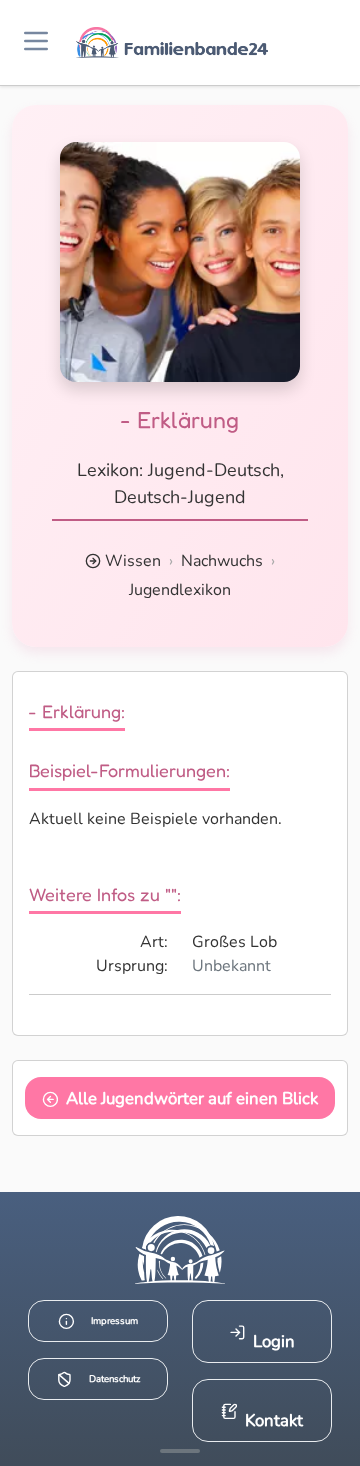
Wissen (133, 561)
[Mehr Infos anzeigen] (180, 1451)
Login (274, 1341)
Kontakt (274, 1420)
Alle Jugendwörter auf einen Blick (192, 1098)
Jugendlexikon (180, 590)
